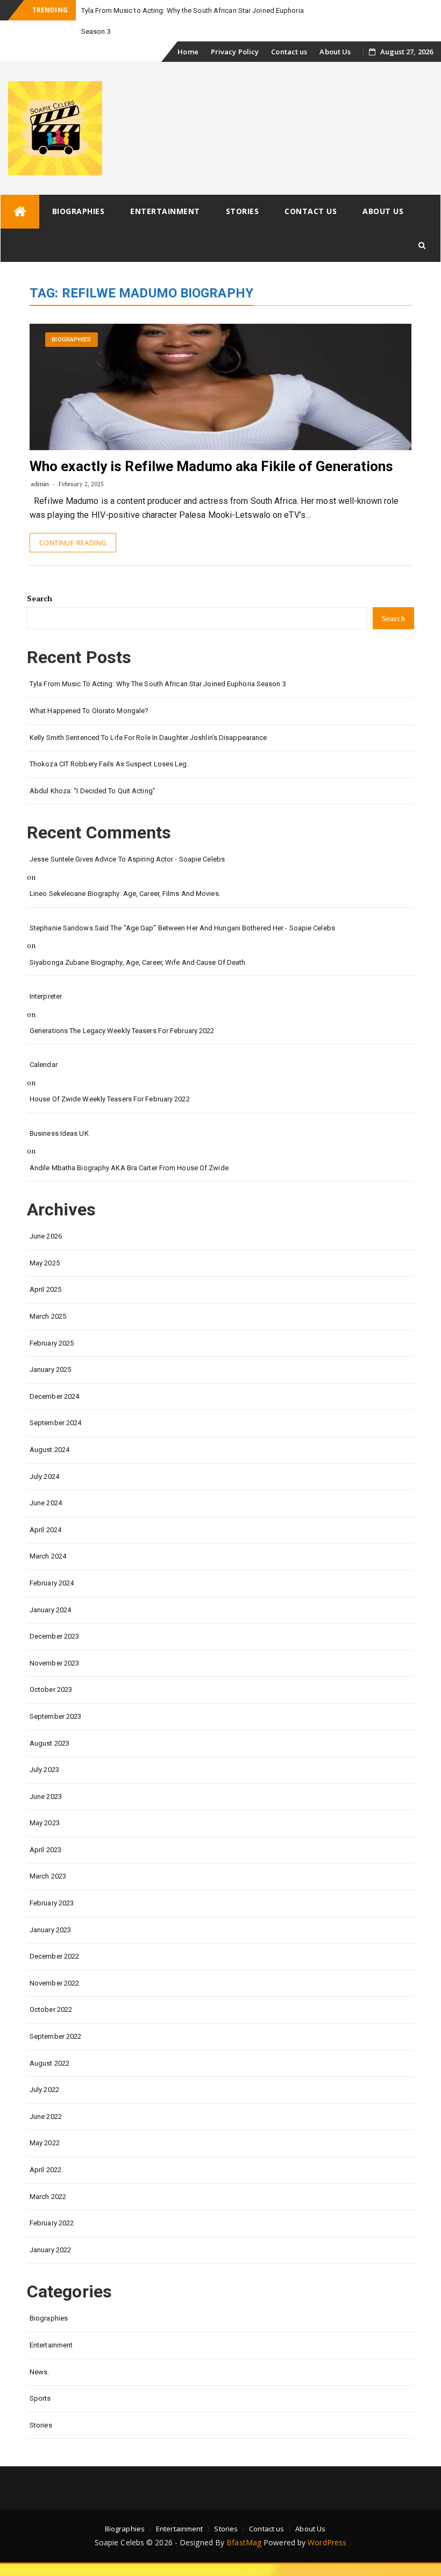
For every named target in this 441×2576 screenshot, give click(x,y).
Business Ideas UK (59, 1133)
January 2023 (50, 1930)
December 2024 (54, 1396)
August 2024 (49, 1450)
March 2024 (48, 1556)
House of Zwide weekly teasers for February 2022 (110, 1099)
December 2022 (54, 1956)
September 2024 (55, 1423)
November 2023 (54, 1663)
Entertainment (165, 211)
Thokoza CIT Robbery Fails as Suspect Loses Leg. (109, 764)
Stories (243, 211)
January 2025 (50, 1369)
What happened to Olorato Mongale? (89, 711)
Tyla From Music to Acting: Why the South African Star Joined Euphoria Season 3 (158, 684)
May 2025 (45, 1263)
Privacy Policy (235, 52)
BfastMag (244, 2542)
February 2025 (52, 1343)
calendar (44, 1065)
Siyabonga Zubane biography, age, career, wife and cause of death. (138, 962)
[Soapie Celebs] (20, 212)
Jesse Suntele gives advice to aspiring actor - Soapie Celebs (127, 859)
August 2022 (49, 2063)
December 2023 (54, 1636)
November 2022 (54, 1983)
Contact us (289, 52)
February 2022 (52, 2223)
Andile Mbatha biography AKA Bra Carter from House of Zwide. (130, 1168)
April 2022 (45, 2170)
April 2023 (45, 1850)
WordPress (327, 2542)
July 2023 (44, 1770)
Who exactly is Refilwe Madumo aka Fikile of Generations (212, 466)
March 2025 (48, 1316)
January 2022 (50, 2250)
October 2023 (51, 1689)
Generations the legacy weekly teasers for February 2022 (122, 1031)
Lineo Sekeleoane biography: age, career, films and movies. (125, 894)
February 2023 (52, 1903)
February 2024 (52, 1583)
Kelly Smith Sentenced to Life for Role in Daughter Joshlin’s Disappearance (148, 738)
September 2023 (55, 1716)
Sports (40, 2398)
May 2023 (45, 1823)
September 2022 (55, 2036)
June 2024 (46, 1503)
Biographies (79, 211)
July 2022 (44, 2090)
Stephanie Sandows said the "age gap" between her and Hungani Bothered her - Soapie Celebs (182, 928)
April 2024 (45, 1530)
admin (40, 484)
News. (40, 2372)
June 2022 (46, 2116)
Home (188, 52)
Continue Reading (73, 543)
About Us (335, 52)
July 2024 (44, 1476)
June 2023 (46, 1796)
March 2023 (48, 1876)
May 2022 (45, 2143)
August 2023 (49, 1743)
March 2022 (48, 2197)
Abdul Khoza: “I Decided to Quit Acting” (93, 791)
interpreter (46, 996)
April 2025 (45, 1289)
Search (40, 598)
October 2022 (51, 2009)
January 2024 (50, 1610)
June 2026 (46, 1236)
